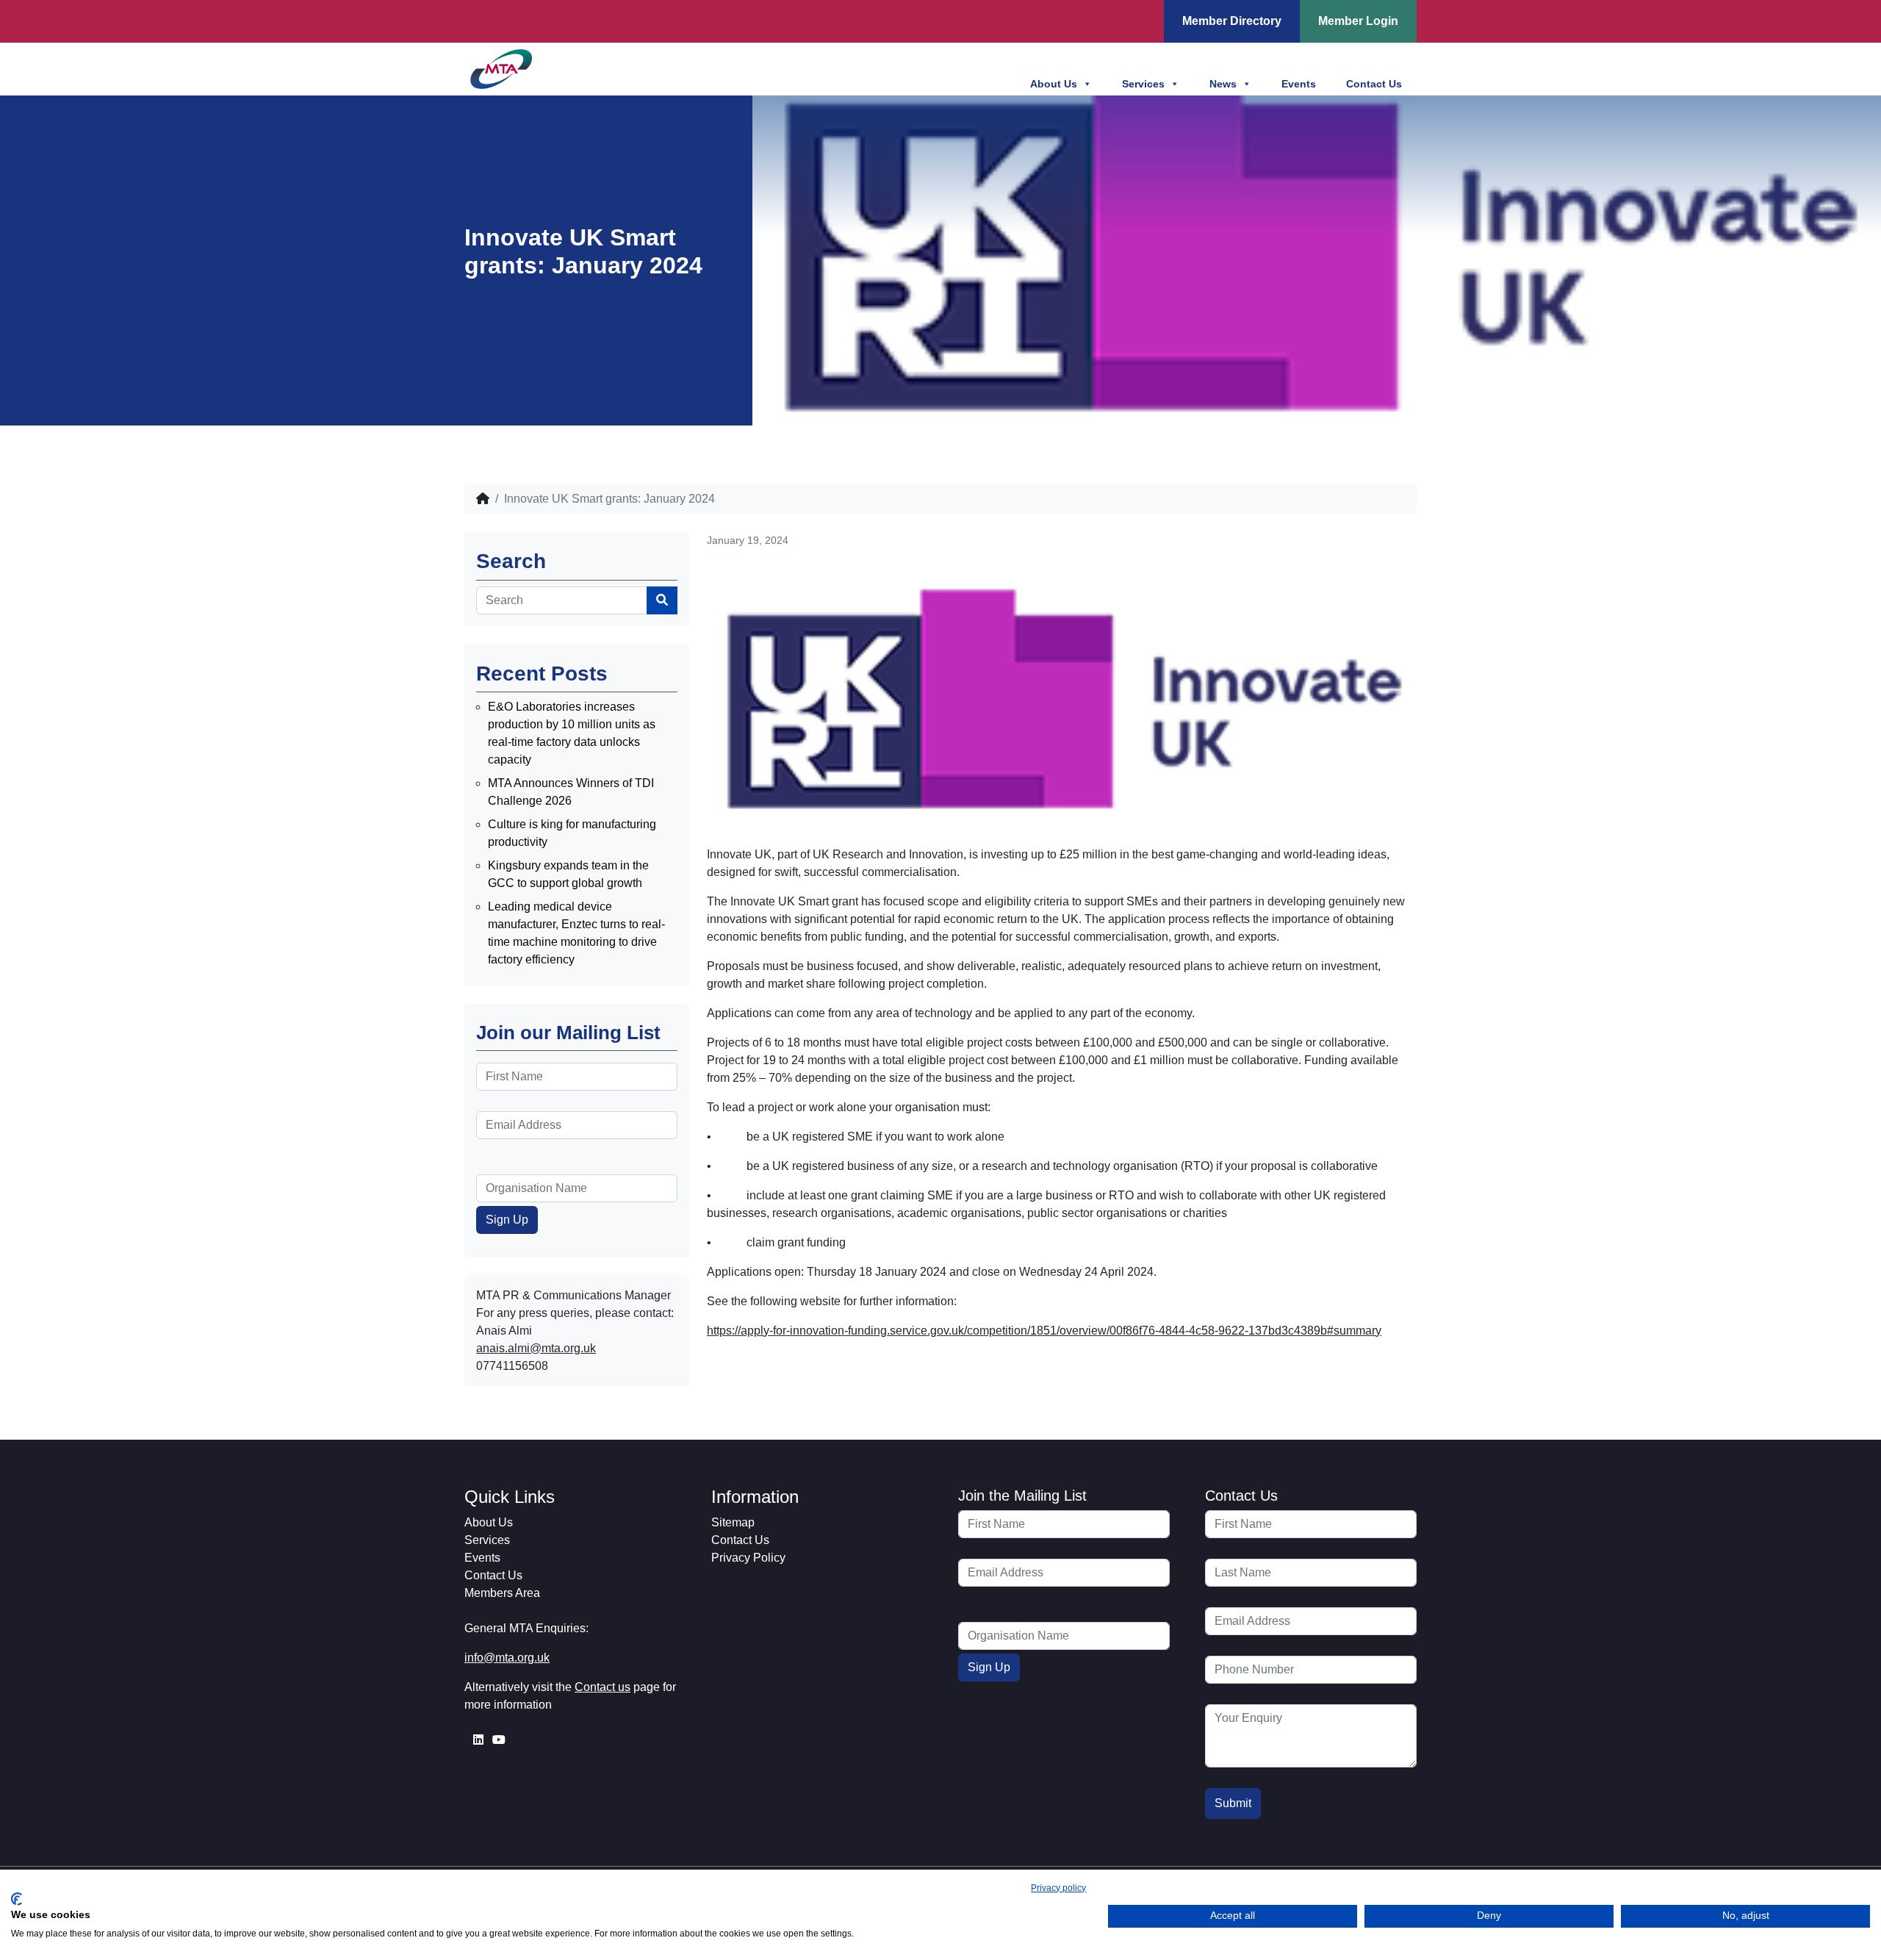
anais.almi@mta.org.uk (536, 1348)
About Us (1054, 84)
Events (1299, 84)
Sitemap (733, 1522)
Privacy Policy (748, 1558)
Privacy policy (1058, 1888)
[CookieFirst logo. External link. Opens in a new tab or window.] (17, 1899)
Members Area (502, 1593)
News (1223, 84)
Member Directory (1232, 21)
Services (1143, 84)
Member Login (1358, 21)
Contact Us (1374, 84)
